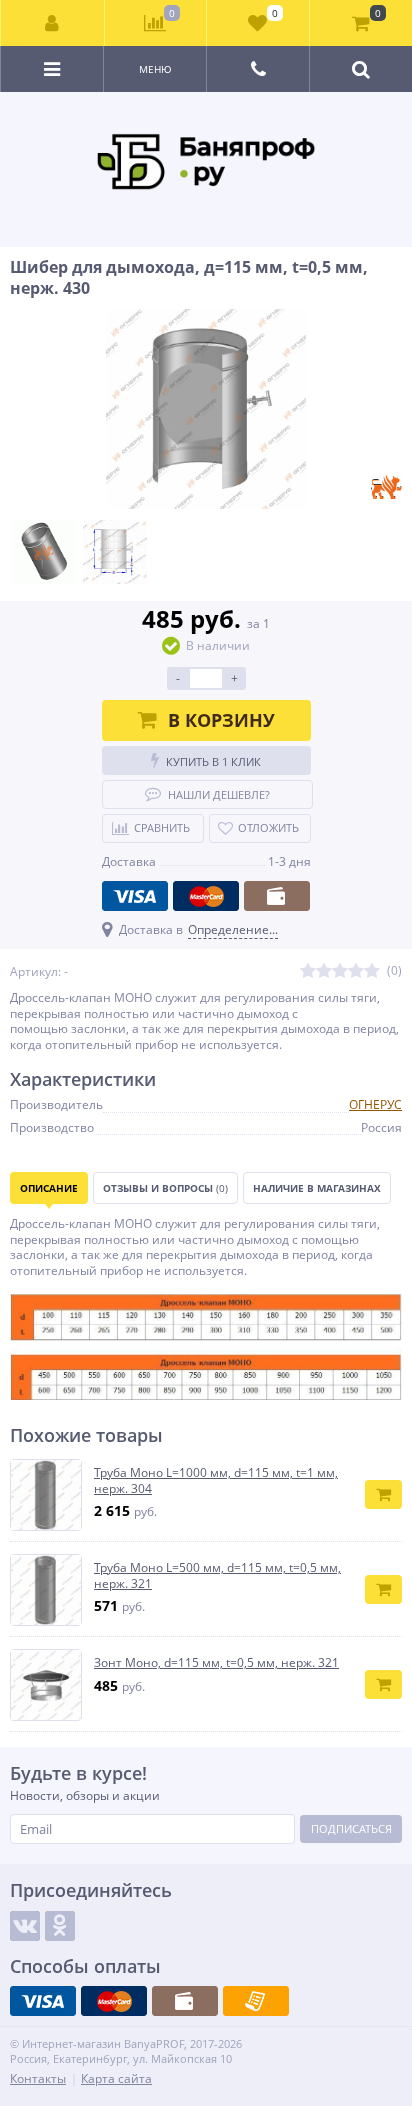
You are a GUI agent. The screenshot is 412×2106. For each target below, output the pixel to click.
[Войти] (53, 23)
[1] (308, 971)
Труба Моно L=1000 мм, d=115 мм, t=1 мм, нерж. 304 (216, 1480)
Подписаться (351, 1828)
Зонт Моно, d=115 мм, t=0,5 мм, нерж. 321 (216, 1663)
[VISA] (135, 896)
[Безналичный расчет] (256, 2001)
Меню (155, 69)
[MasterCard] (206, 896)
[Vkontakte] (25, 1926)
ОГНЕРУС (375, 1104)
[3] (340, 971)
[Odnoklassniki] (60, 1926)
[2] (324, 971)
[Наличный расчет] (277, 896)
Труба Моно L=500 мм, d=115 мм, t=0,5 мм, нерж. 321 (217, 1575)
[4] (356, 971)
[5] (372, 971)
